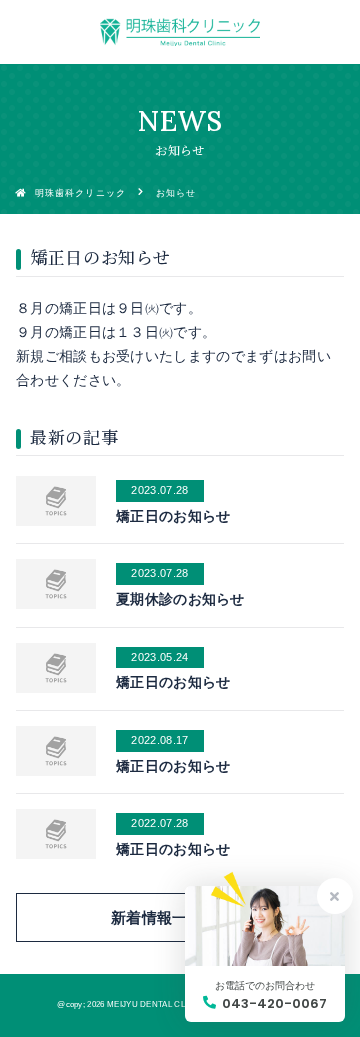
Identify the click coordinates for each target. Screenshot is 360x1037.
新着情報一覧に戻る (180, 917)
